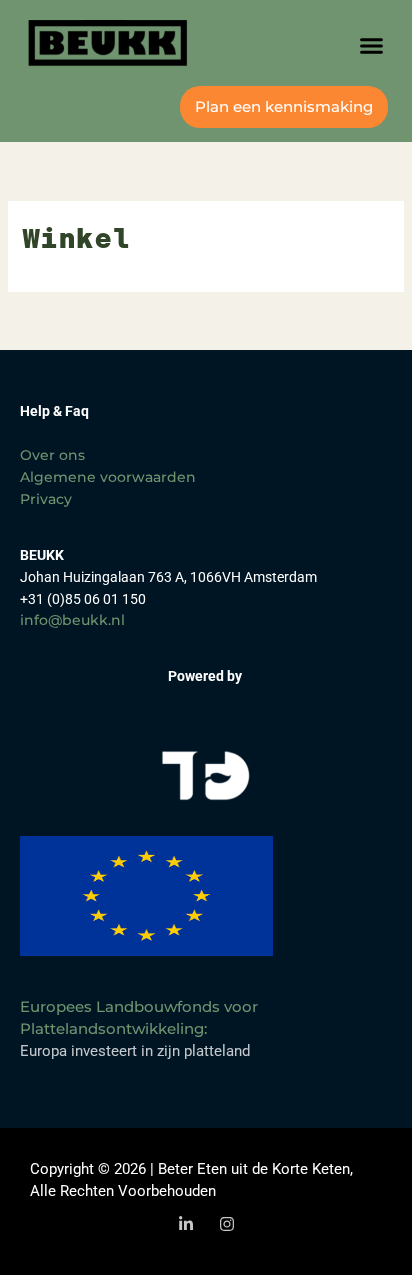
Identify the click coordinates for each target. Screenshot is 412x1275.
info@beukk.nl (72, 620)
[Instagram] (227, 1224)
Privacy (46, 499)
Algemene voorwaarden (108, 477)
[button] (372, 46)
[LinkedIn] (186, 1224)
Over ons (52, 455)
